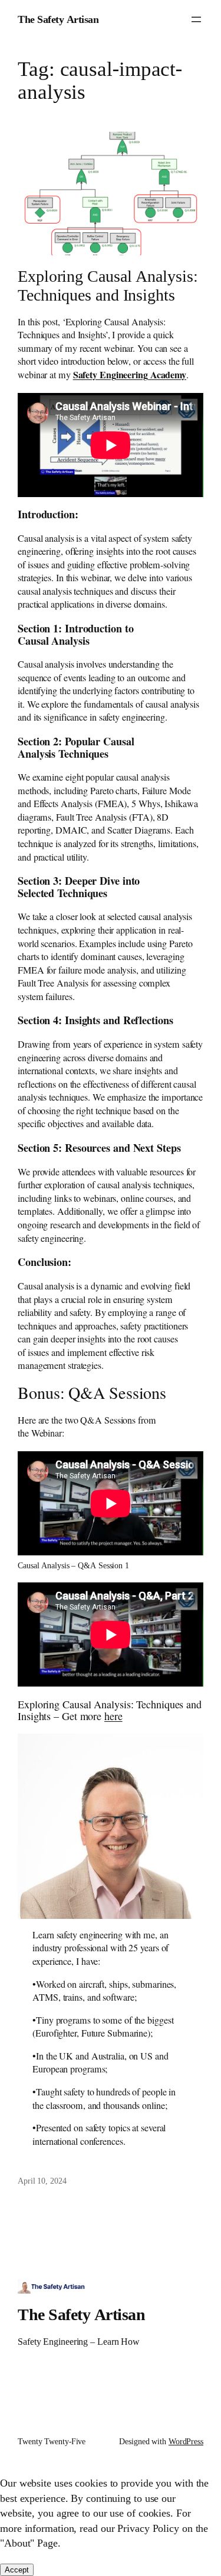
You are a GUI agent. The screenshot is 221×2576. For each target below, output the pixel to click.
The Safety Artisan (58, 19)
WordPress (186, 2441)
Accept (17, 2570)
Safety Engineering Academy (130, 374)
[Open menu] (196, 19)
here (113, 1716)
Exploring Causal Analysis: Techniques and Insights (108, 285)
